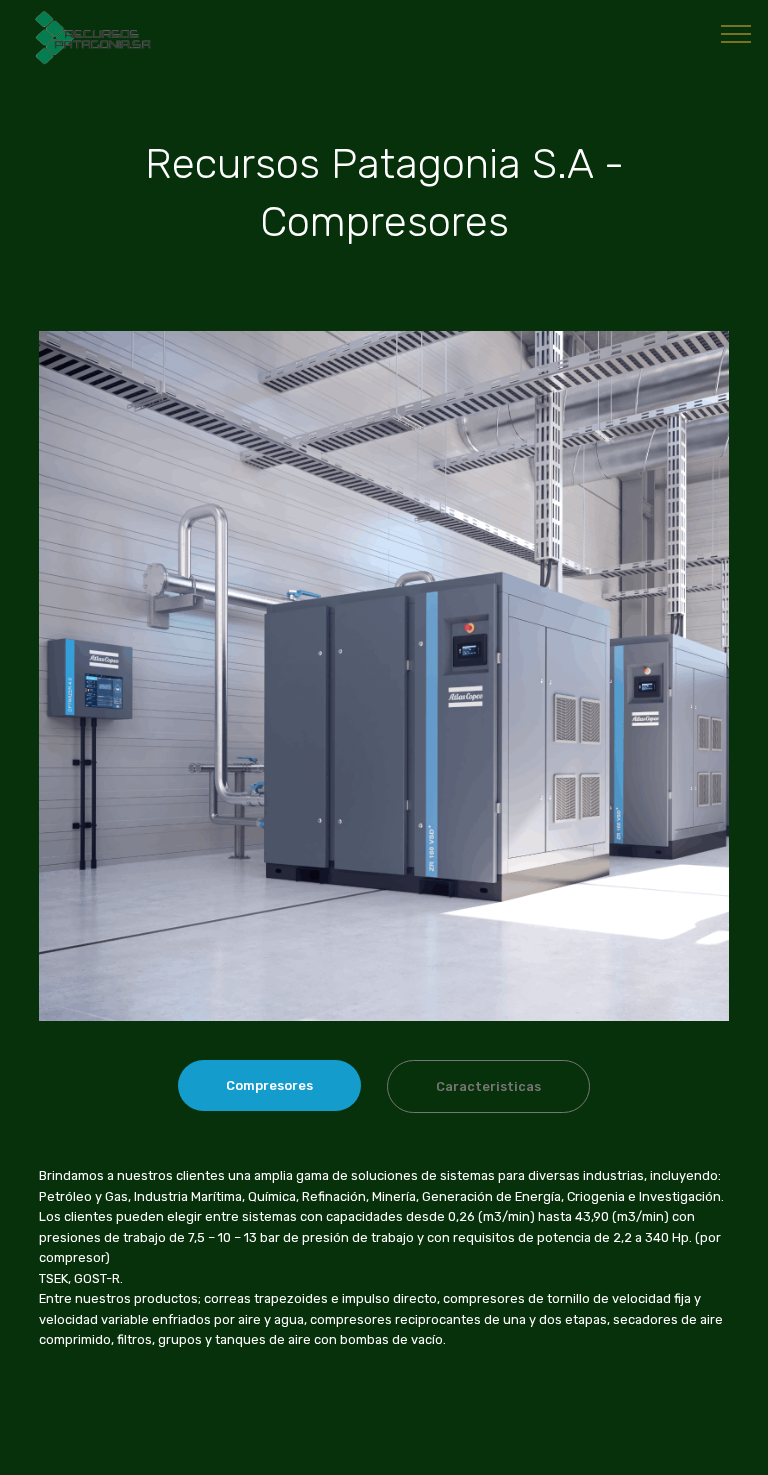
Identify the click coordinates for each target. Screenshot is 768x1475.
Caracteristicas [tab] (488, 1086)
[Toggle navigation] (736, 33)
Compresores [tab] (269, 1085)
